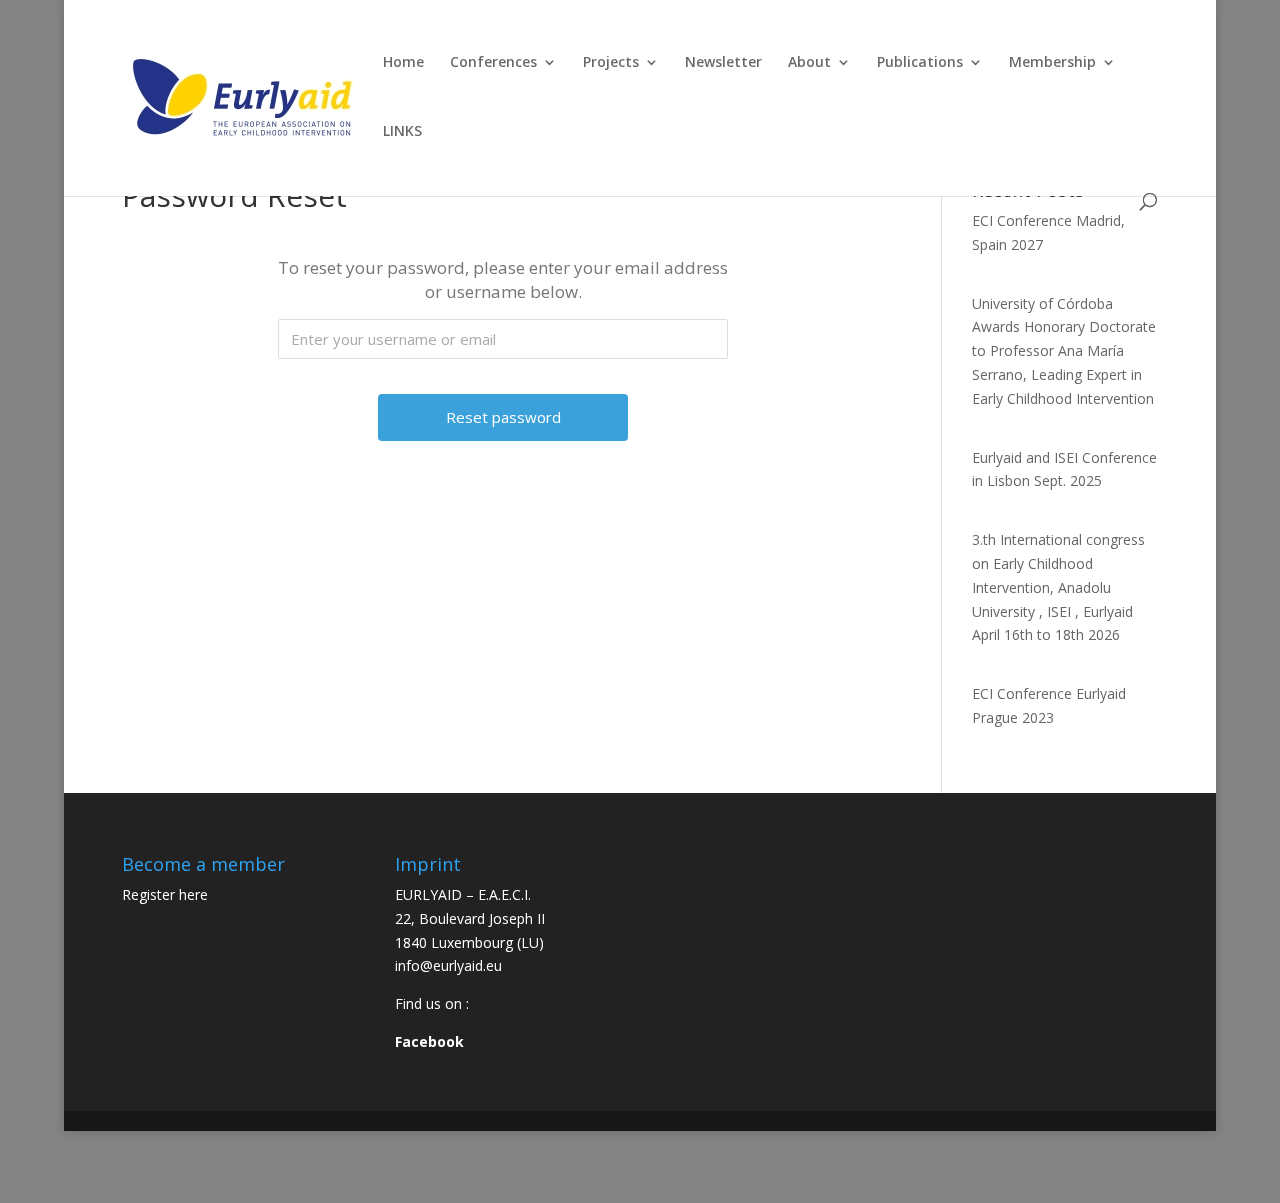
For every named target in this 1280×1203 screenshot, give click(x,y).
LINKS (402, 132)
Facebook (429, 1041)
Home (403, 63)
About (809, 63)
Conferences (493, 63)
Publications (920, 63)
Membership (1052, 63)
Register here (165, 894)
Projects (611, 63)
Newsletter (723, 63)
